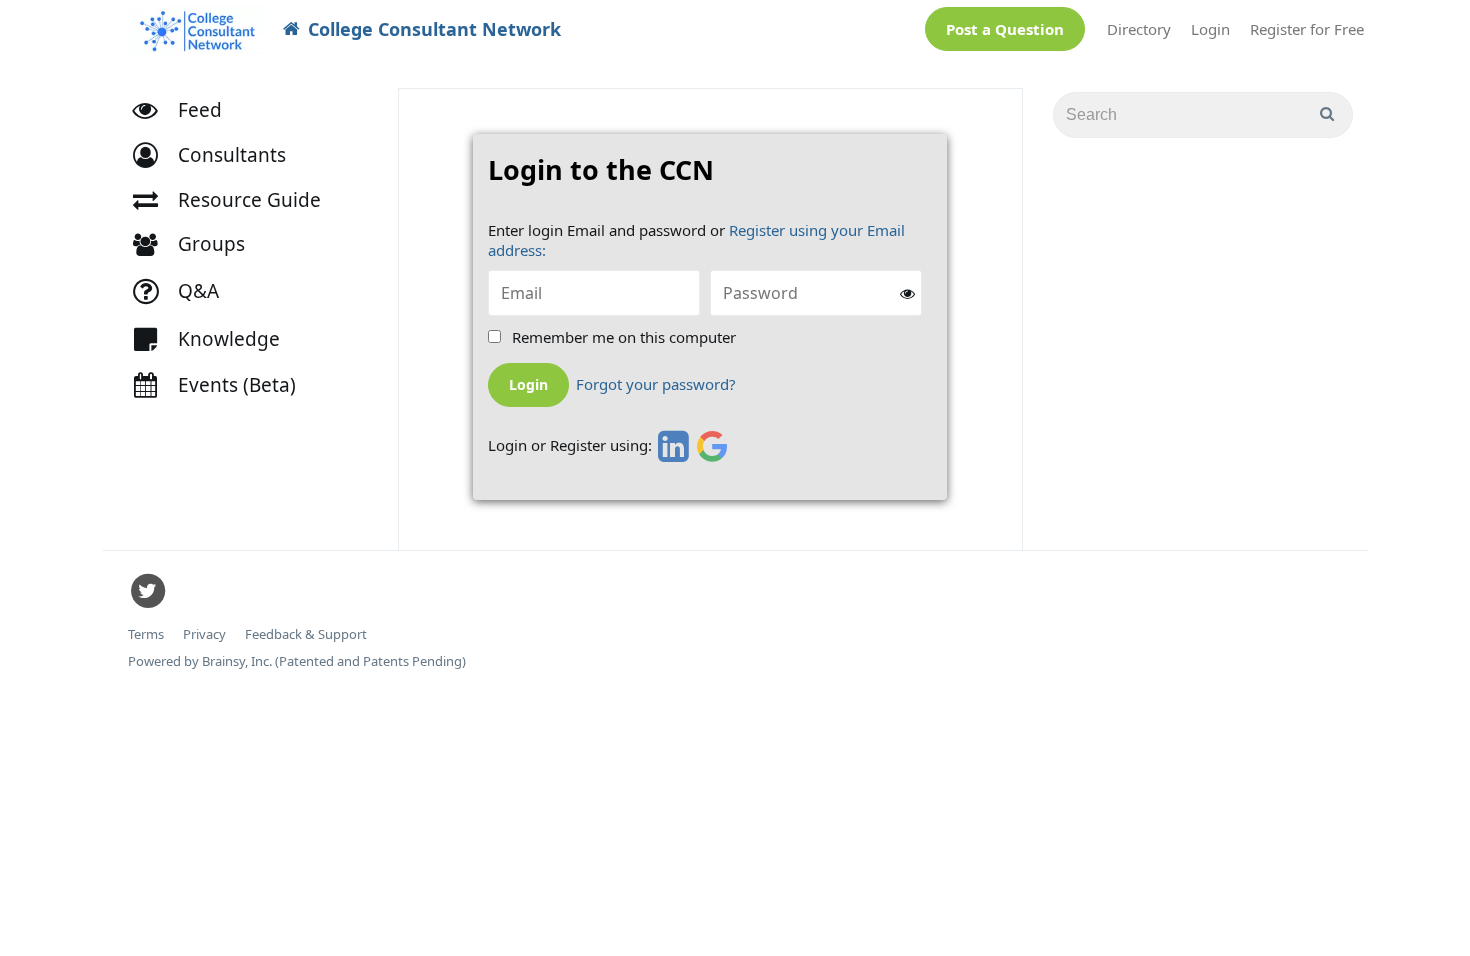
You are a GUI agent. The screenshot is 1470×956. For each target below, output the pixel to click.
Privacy (204, 634)
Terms (146, 634)
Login (1210, 29)
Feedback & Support (306, 634)
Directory (1139, 29)
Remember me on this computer (624, 337)
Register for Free (1307, 29)
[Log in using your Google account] (712, 446)
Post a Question (1005, 29)
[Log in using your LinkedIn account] (670, 446)
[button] (218, 155)
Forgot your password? (656, 384)
